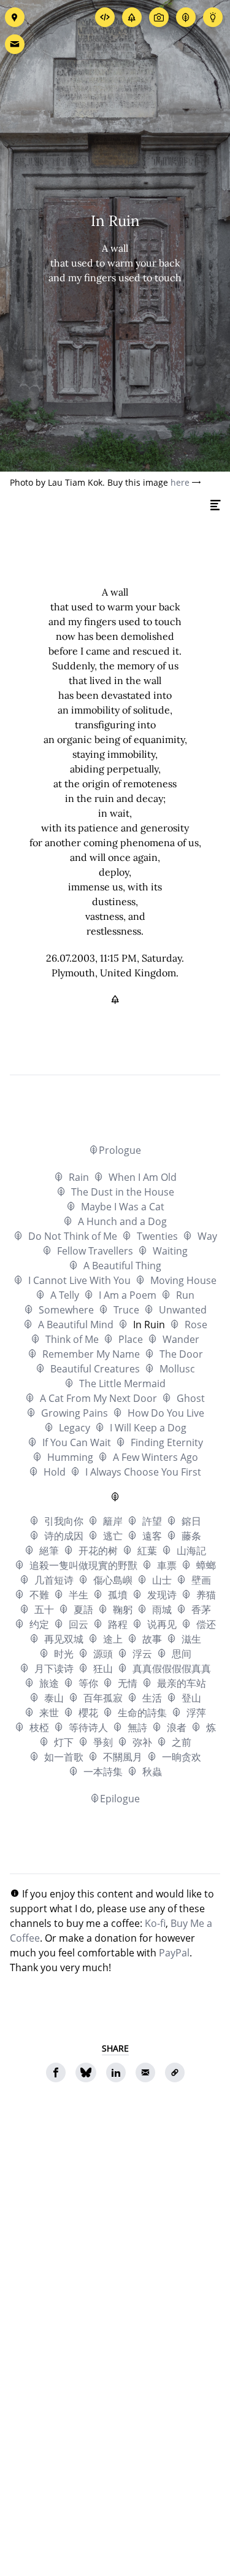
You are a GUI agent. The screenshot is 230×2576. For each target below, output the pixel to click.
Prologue (120, 1150)
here (180, 482)
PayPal (174, 1953)
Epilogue (120, 1799)
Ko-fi (155, 1923)
